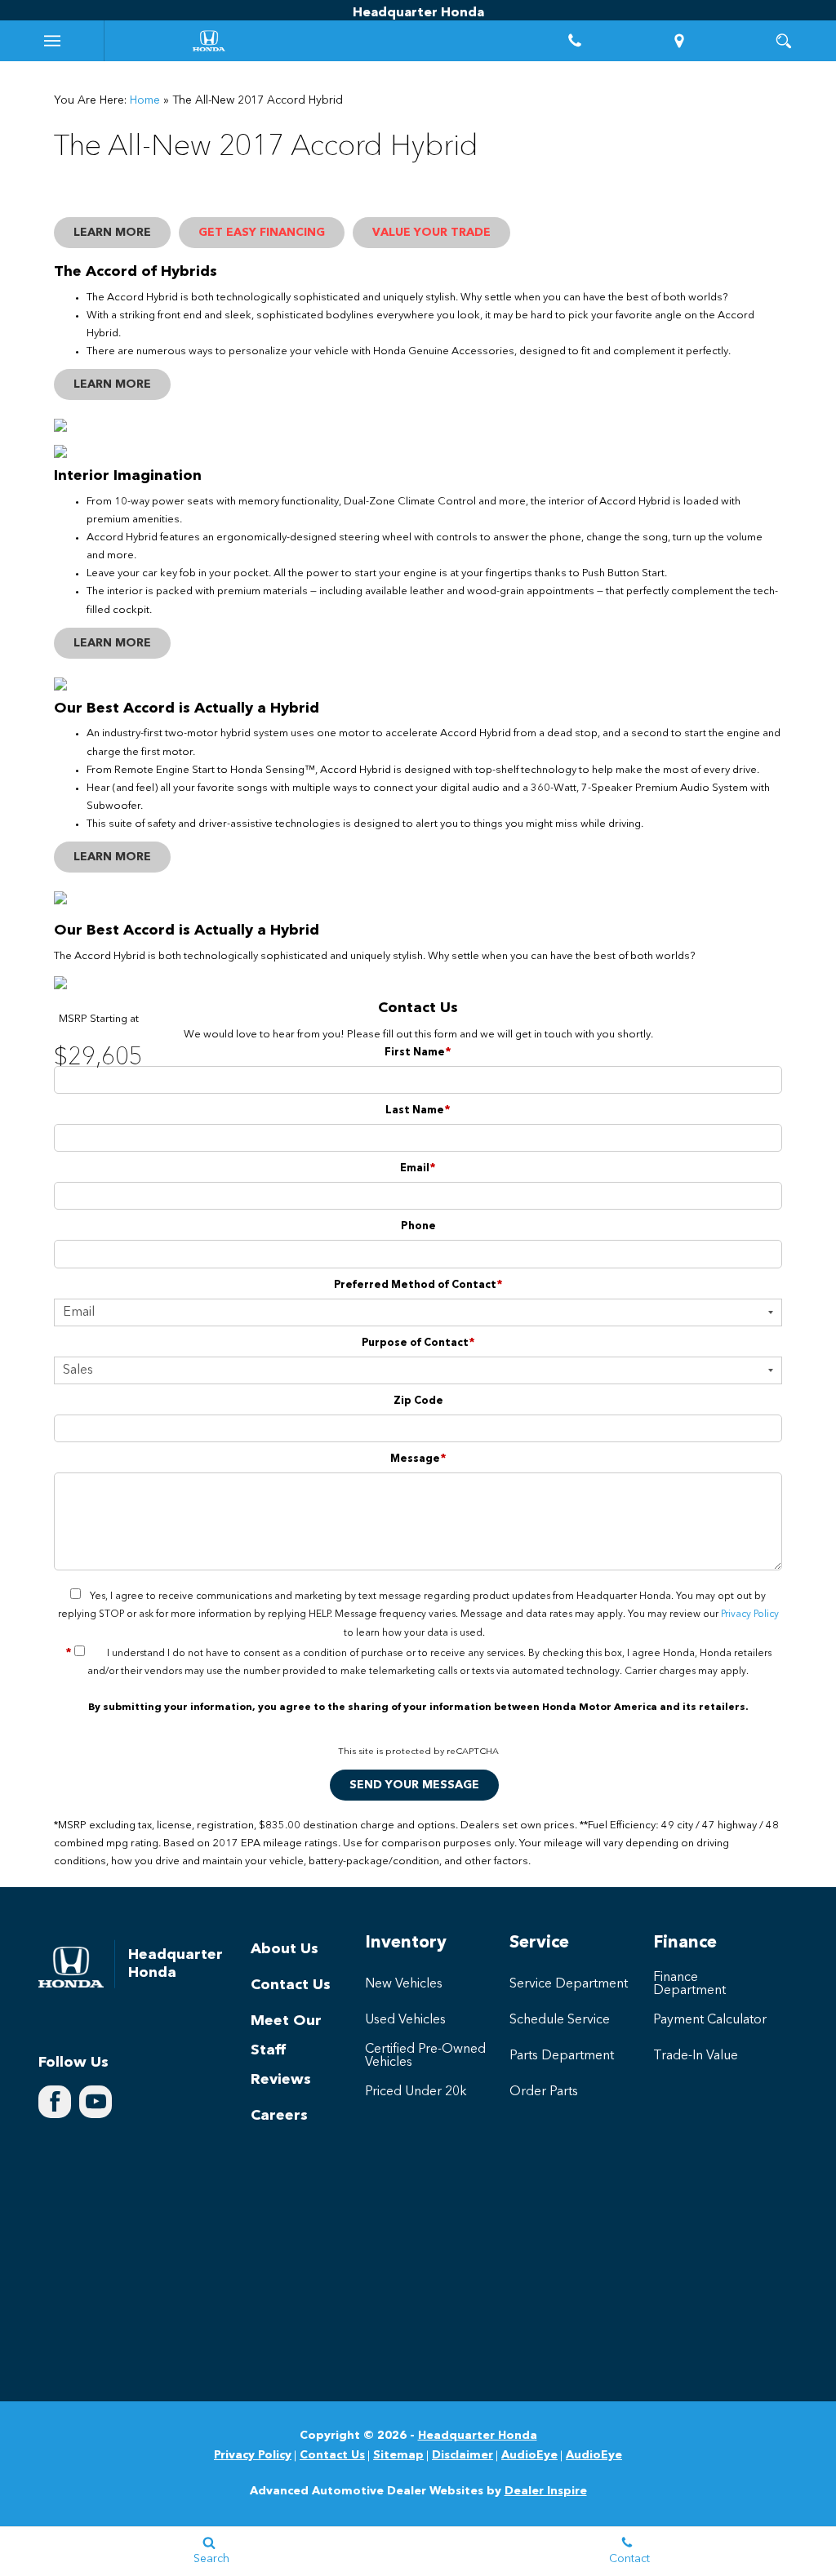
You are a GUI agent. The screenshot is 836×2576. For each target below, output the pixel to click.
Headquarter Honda (478, 2436)
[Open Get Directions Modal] (679, 41)
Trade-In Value (696, 2056)
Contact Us (291, 1985)
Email (418, 1168)
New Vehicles (404, 1984)
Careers (279, 2116)
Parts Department (562, 2056)
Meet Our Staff (286, 2036)
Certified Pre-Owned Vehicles (425, 2056)
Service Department (569, 1984)
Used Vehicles (405, 2020)
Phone (418, 1226)
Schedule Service (560, 2020)
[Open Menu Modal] (52, 41)
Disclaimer (462, 2455)
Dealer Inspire (546, 2491)
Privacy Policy (750, 1614)
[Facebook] (55, 2102)
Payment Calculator (710, 2020)
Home (145, 100)
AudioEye (529, 2455)
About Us (285, 1949)
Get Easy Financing (262, 233)
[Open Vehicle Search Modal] (784, 41)
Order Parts (544, 2092)
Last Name (418, 1110)
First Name (418, 1053)
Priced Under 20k (416, 2092)
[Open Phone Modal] (575, 41)
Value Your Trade (431, 233)
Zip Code (418, 1401)
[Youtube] (96, 2102)
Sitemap (398, 2455)
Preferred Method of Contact (418, 1285)
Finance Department (689, 1984)
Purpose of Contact (418, 1343)
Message (418, 1459)
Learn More (112, 233)
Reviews (281, 2080)
